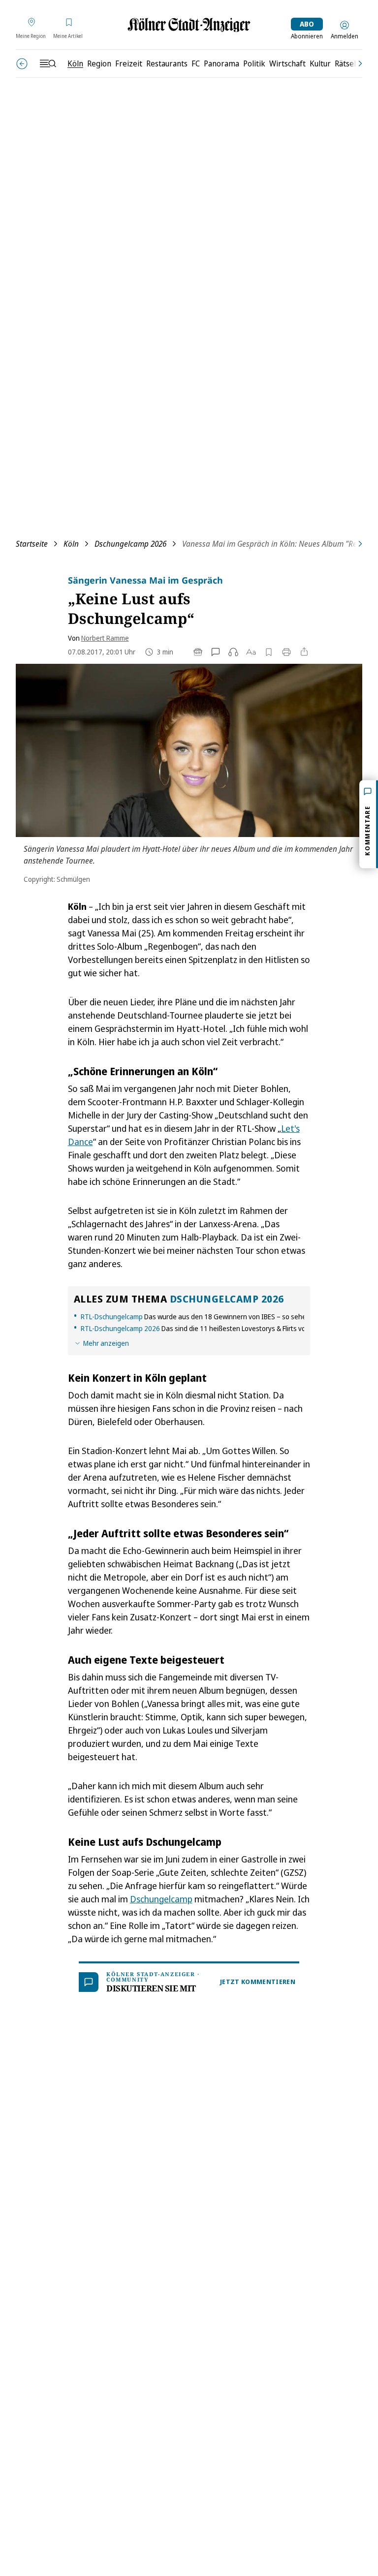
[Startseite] (189, 25)
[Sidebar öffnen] (48, 63)
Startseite (32, 544)
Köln (71, 544)
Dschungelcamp (161, 1899)
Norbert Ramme (105, 638)
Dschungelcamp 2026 (130, 544)
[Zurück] (22, 64)
